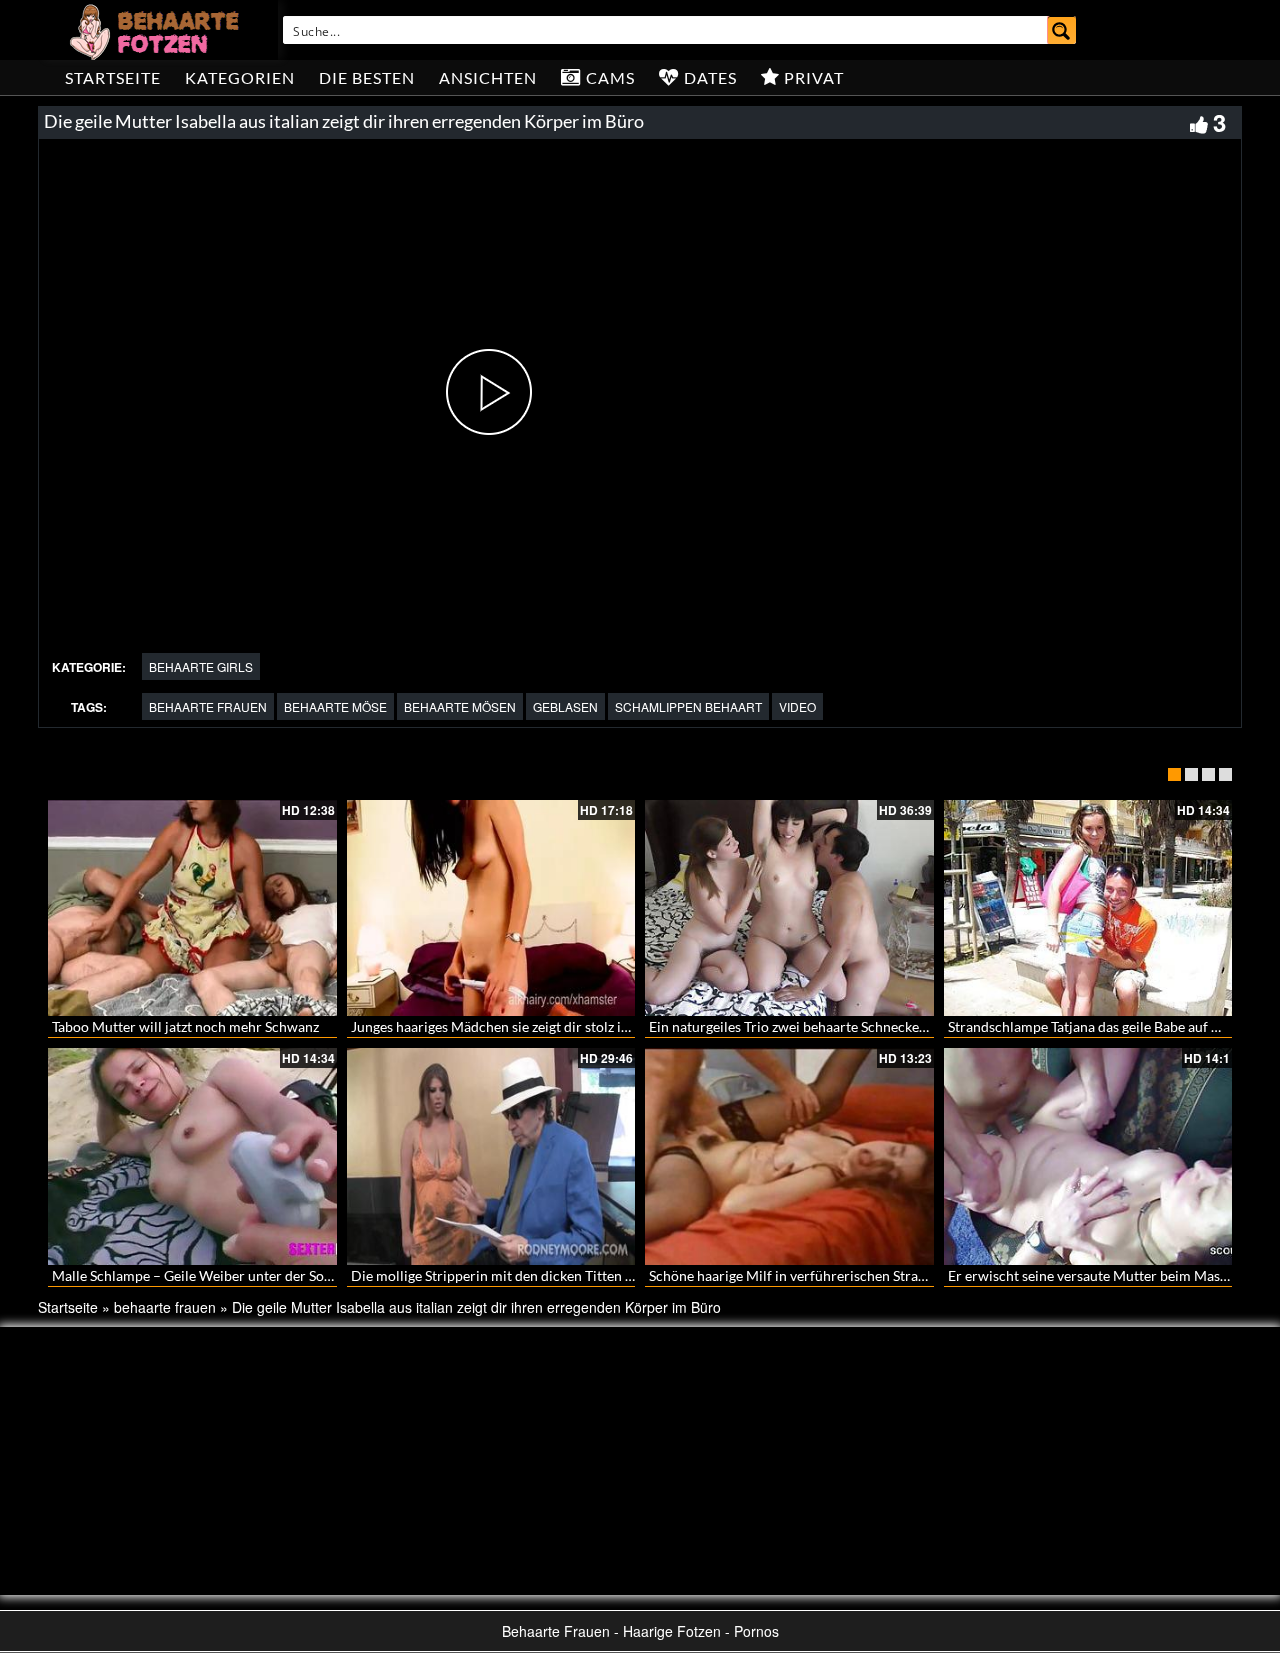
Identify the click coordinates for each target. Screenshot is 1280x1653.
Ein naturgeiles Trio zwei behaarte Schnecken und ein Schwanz (841, 1026)
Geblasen (565, 706)
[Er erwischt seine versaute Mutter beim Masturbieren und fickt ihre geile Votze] (1088, 1156)
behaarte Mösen (460, 706)
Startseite (113, 77)
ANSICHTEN (488, 77)
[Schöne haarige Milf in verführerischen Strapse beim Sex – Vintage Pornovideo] (789, 1156)
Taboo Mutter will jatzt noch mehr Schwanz (185, 1026)
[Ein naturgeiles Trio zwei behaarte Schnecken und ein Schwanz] (789, 908)
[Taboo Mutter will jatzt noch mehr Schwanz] (192, 908)
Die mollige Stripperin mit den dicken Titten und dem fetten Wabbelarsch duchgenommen (628, 1275)
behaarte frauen (208, 706)
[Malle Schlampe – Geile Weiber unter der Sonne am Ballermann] (192, 1156)
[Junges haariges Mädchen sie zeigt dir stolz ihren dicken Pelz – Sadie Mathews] (491, 908)
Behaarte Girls (201, 666)
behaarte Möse (335, 706)
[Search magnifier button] (1062, 30)
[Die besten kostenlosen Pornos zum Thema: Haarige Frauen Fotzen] (157, 30)
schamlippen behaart (688, 706)
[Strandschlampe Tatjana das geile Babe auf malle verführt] (1088, 908)
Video (797, 706)
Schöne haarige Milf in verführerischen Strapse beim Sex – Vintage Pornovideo (892, 1275)
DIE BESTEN (367, 77)
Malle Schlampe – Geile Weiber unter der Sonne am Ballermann (248, 1275)
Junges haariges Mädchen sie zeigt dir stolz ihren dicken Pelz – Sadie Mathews (590, 1026)
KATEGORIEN (240, 77)
